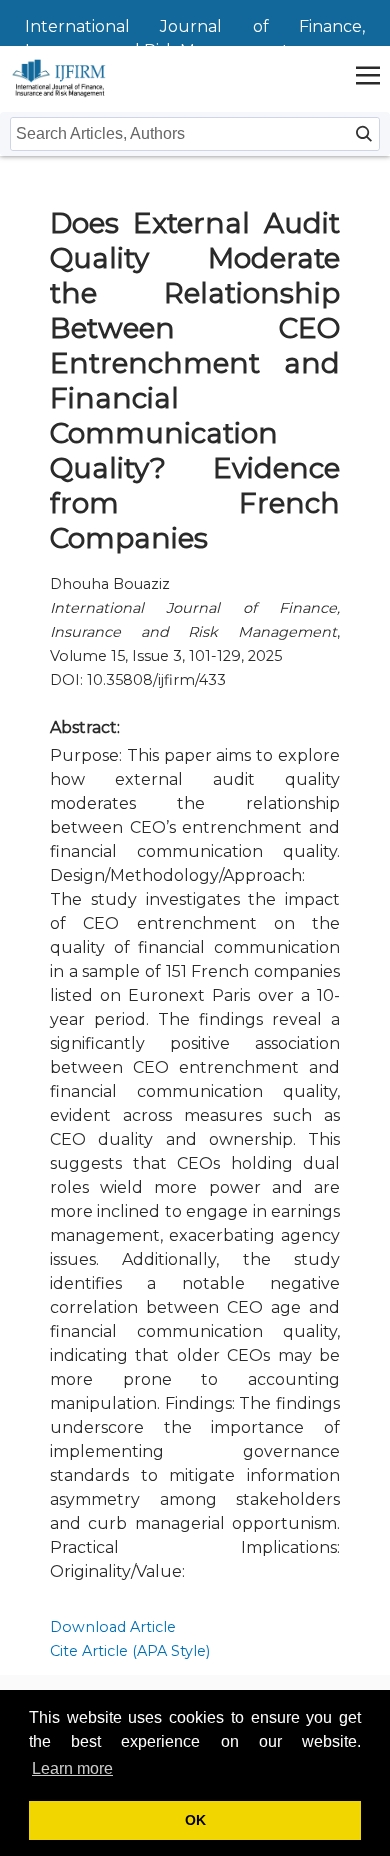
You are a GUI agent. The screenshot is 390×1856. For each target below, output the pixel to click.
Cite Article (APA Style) (130, 1651)
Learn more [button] (72, 1768)
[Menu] (368, 77)
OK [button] (195, 1820)
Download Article (113, 1627)
